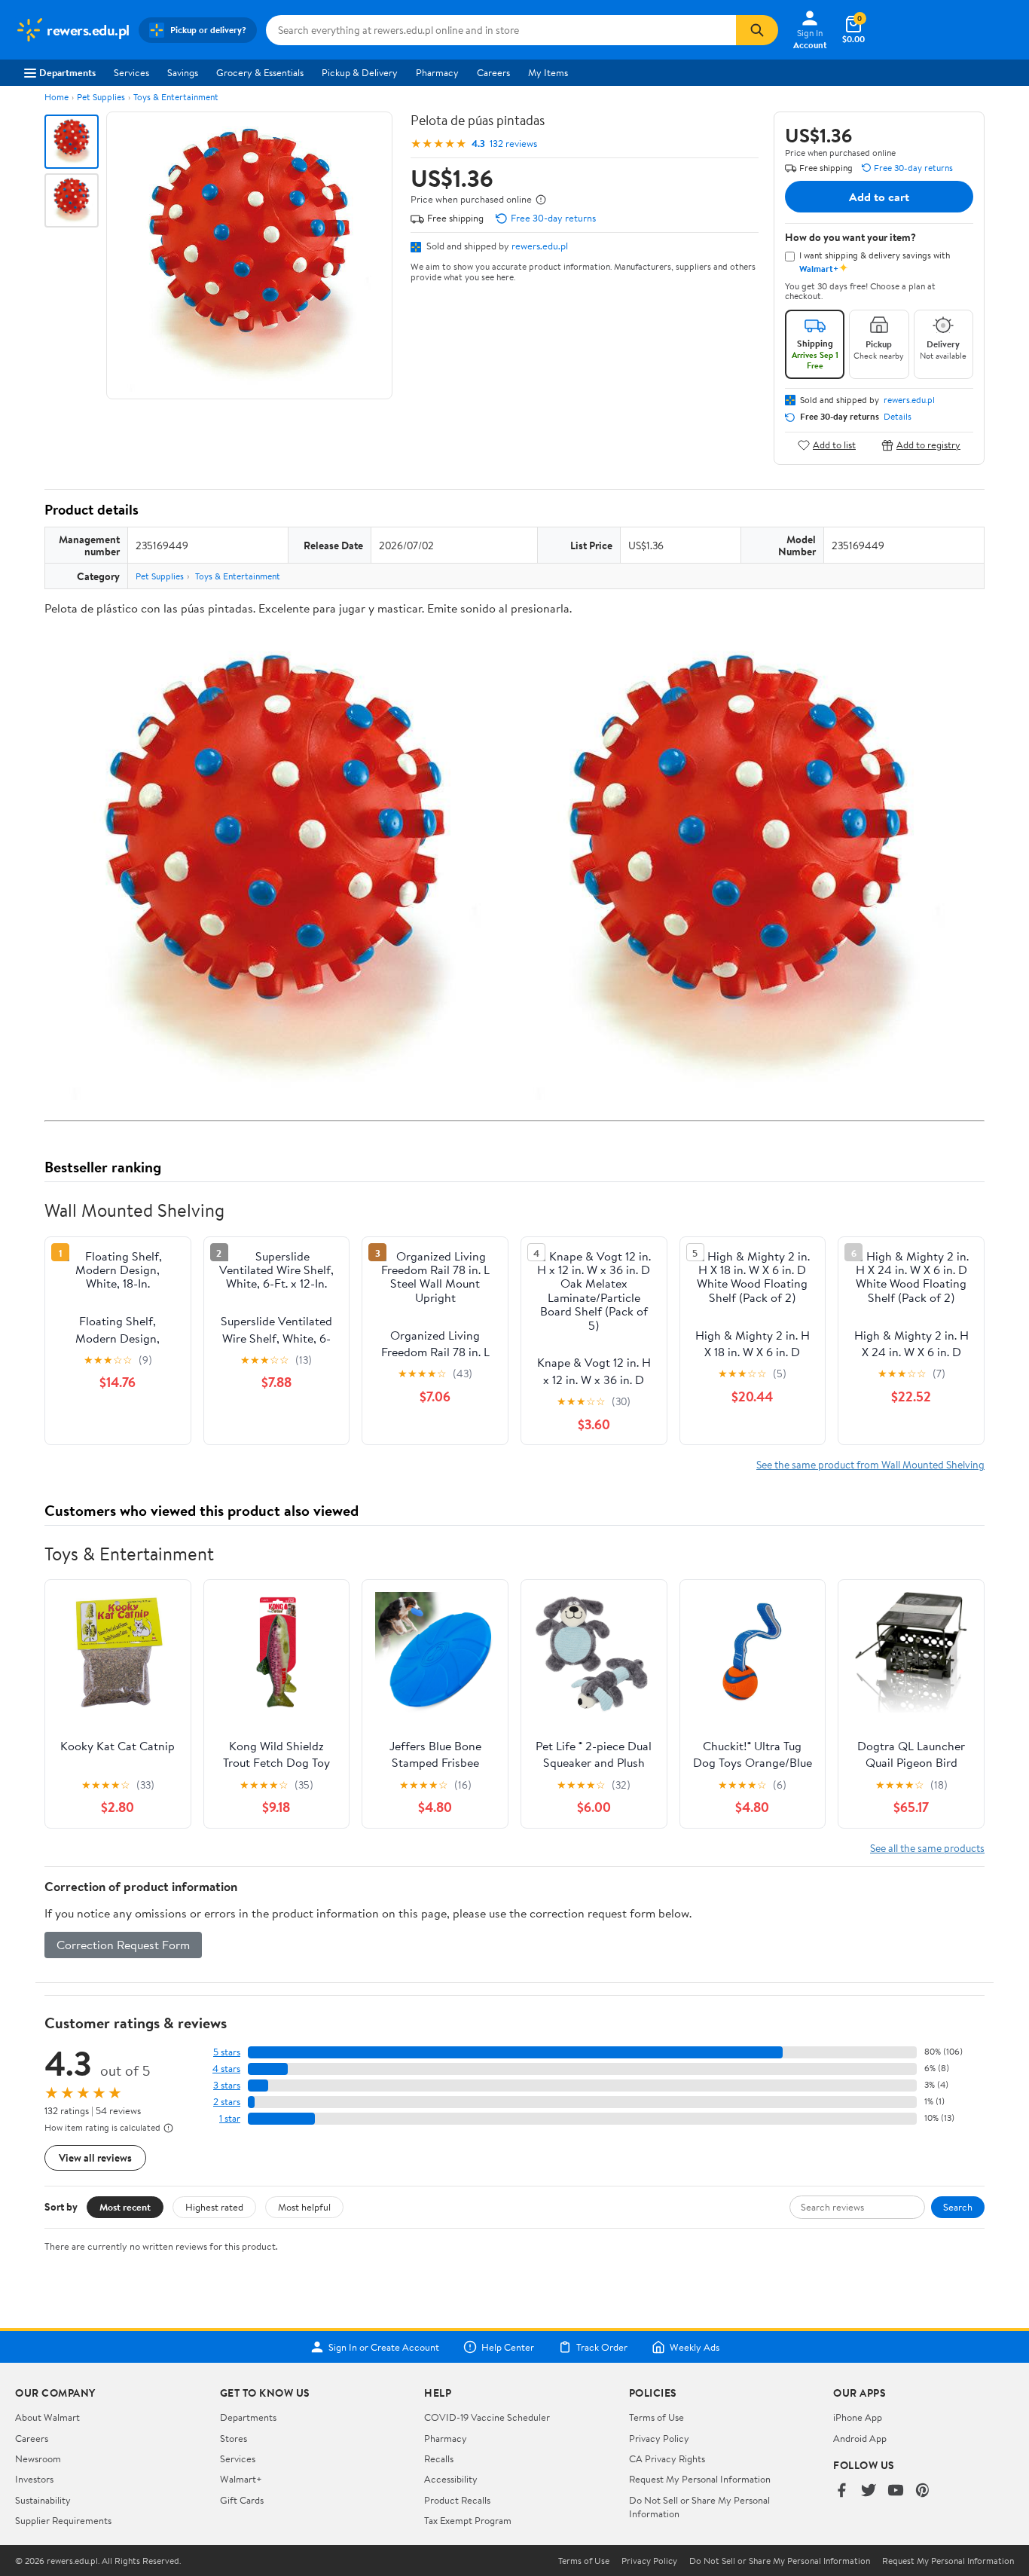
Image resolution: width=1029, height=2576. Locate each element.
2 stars (227, 2102)
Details (898, 417)
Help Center (508, 2347)
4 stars (226, 2069)
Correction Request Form (123, 1945)
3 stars (227, 2085)
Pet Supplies (101, 97)
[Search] (757, 30)
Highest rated (214, 2207)
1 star (230, 2118)
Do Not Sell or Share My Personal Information (780, 2561)
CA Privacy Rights (667, 2458)
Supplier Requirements (63, 2520)
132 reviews (513, 144)
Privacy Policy (659, 2438)
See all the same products (927, 1848)
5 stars (227, 2052)
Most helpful (304, 2207)
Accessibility (451, 2479)
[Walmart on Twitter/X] (869, 2491)
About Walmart (47, 2417)
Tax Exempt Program (468, 2520)
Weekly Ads (695, 2347)
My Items (548, 72)
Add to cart (879, 197)
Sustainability (43, 2500)
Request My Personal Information (700, 2479)
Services (131, 72)
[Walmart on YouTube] (896, 2491)
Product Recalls (457, 2500)
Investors (34, 2479)
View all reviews (95, 2157)
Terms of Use (656, 2417)
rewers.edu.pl (540, 246)
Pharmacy (437, 72)
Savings (183, 72)
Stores (234, 2438)
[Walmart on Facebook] (841, 2491)
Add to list (834, 445)
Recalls (439, 2458)
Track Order (602, 2347)
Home (56, 97)
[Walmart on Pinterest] (923, 2491)
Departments (67, 72)
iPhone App (858, 2417)
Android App (860, 2438)
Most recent (125, 2207)
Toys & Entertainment (176, 97)
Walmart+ (241, 2479)
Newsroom (38, 2458)
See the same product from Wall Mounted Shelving (870, 1464)
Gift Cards (242, 2500)
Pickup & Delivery (360, 72)
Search (958, 2207)
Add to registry (928, 445)
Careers (493, 72)
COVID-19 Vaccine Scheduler (487, 2417)
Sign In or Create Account (384, 2347)
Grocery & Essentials (260, 72)
